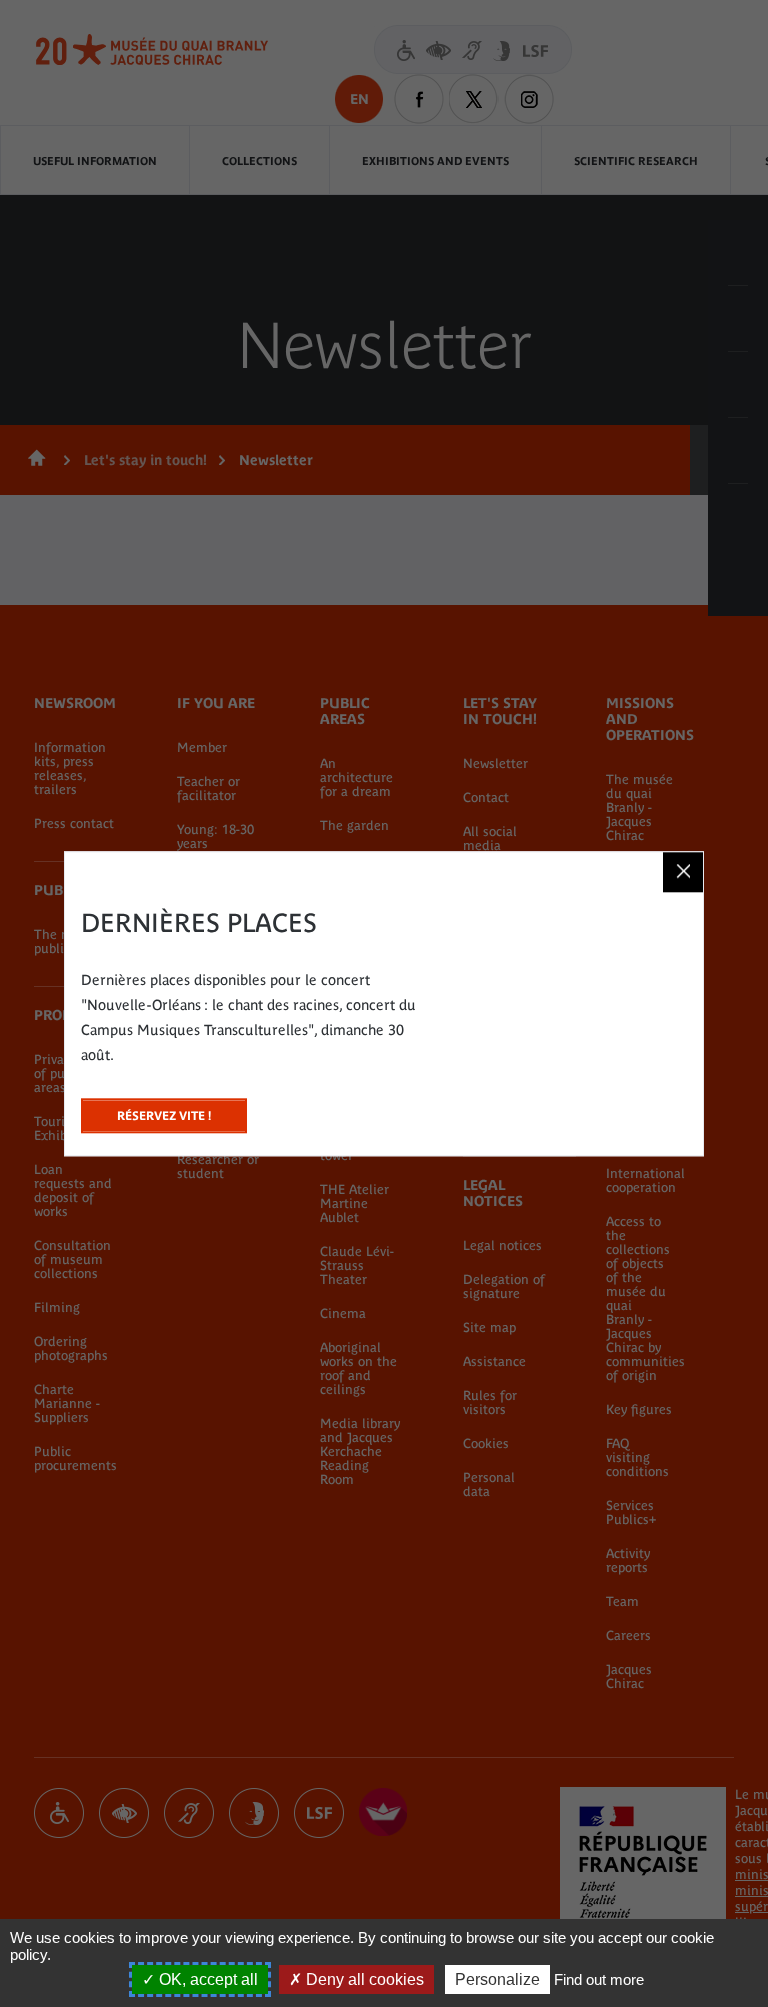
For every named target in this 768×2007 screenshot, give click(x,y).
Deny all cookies (363, 1979)
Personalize (497, 1979)
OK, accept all (206, 1979)
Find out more (599, 1979)
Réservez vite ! (164, 1110)
